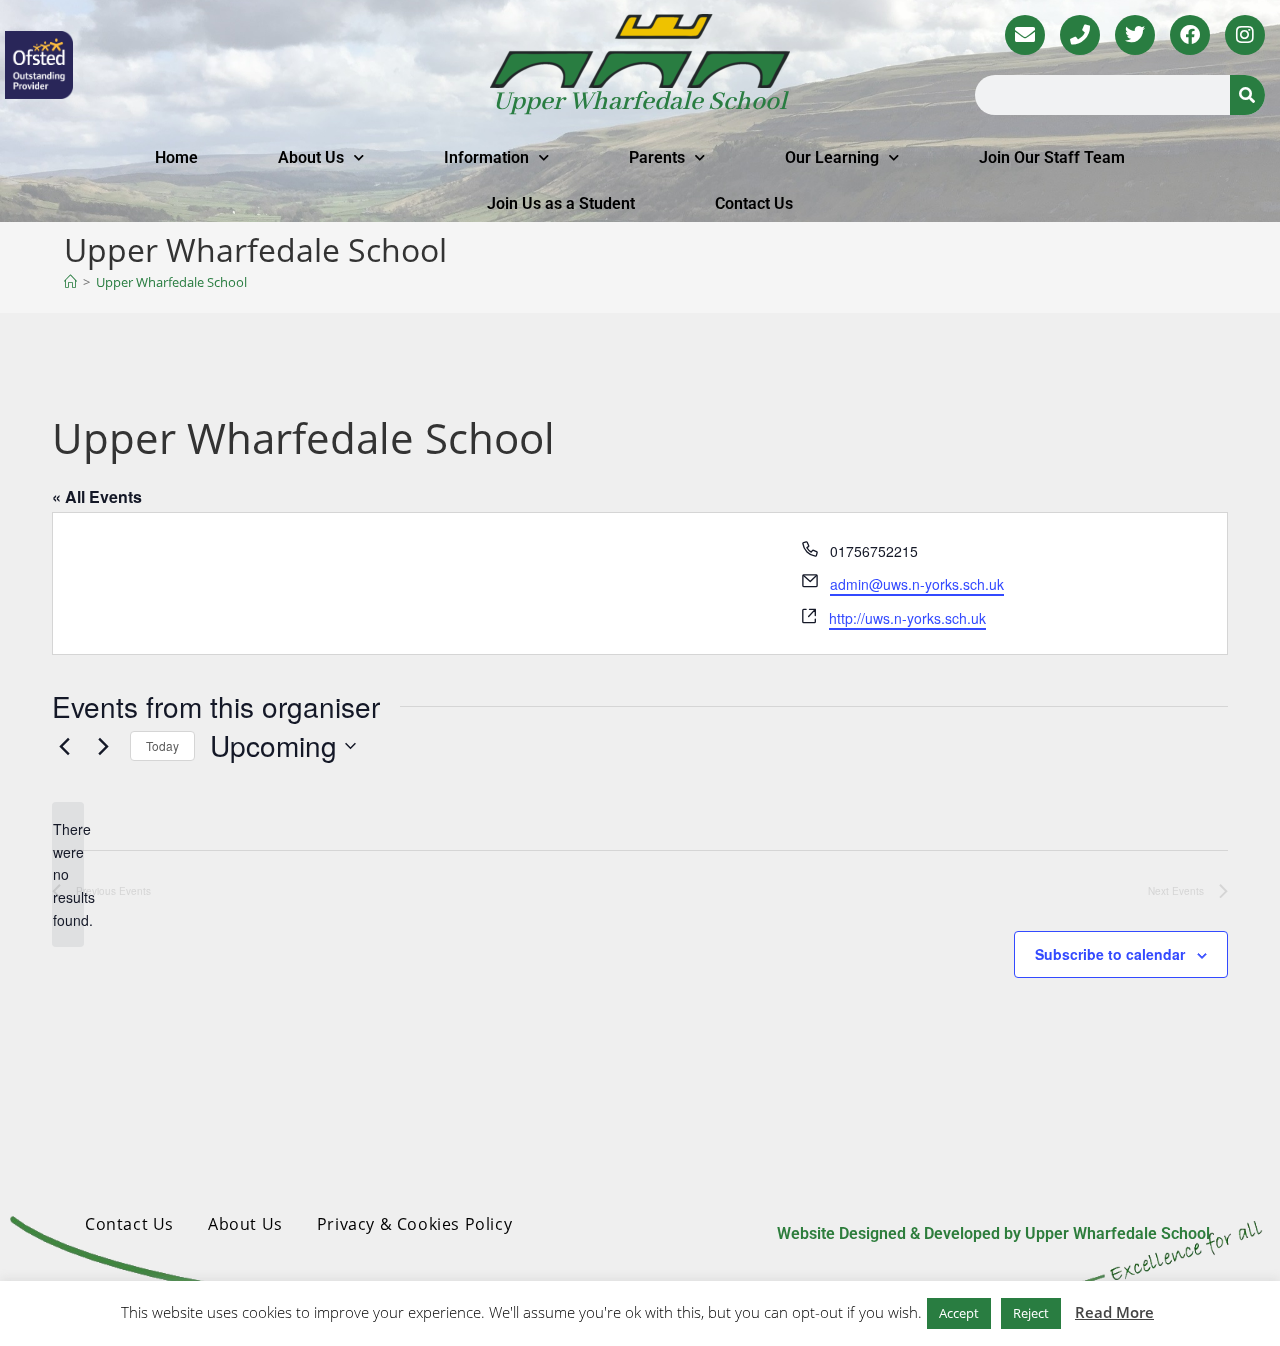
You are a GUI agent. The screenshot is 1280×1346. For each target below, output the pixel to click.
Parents (657, 157)
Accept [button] (959, 1313)
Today (162, 745)
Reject (1031, 1313)
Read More (1114, 1312)
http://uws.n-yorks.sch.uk (907, 618)
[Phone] (1080, 35)
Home (176, 157)
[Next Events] (103, 746)
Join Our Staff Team (1052, 157)
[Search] (1247, 95)
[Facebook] (1190, 35)
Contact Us (754, 203)
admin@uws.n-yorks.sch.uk (917, 584)
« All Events (97, 496)
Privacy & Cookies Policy (414, 1224)
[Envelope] (1025, 35)
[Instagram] (1245, 35)
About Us (311, 157)
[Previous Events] (64, 746)
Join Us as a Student (561, 203)
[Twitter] (1135, 35)
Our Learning (832, 157)
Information (486, 157)
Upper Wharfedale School (640, 102)
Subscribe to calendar (1110, 954)
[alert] (68, 874)
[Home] (70, 282)
